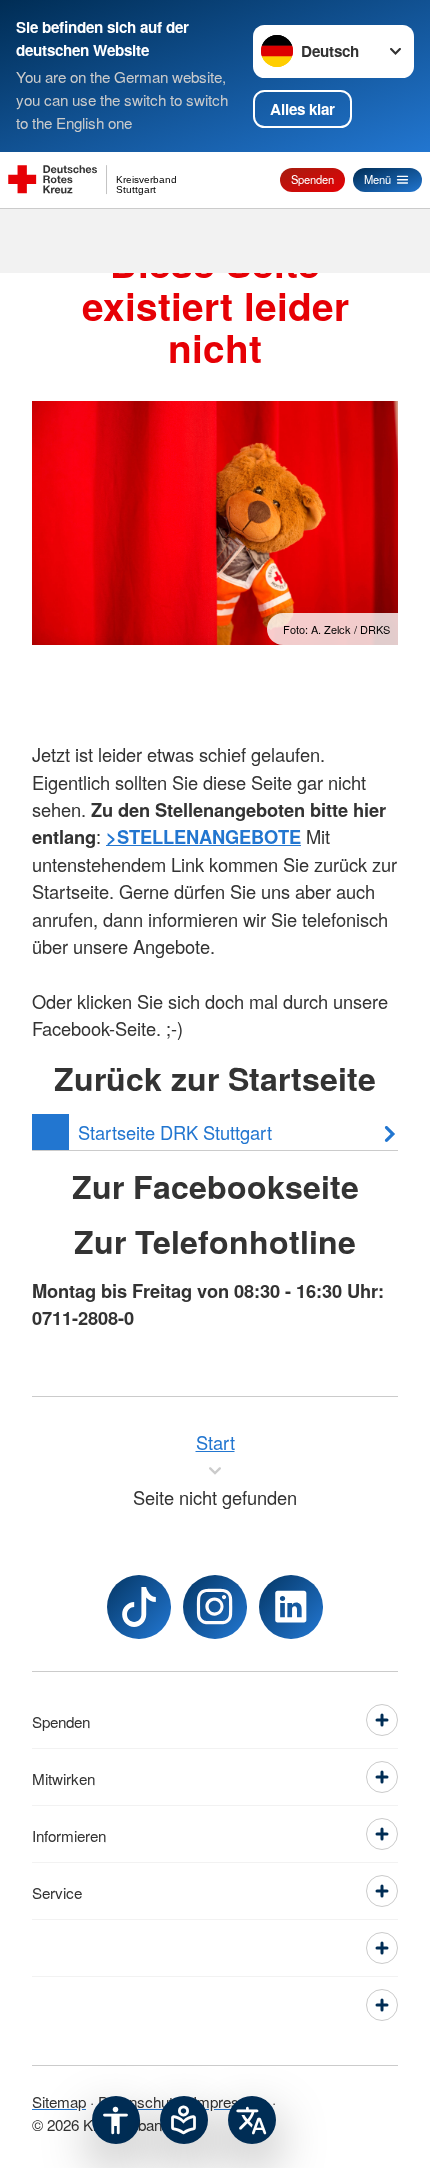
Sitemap (59, 2101)
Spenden (312, 179)
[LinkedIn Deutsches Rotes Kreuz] (291, 1607)
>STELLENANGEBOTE (203, 836)
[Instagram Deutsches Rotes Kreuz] (215, 1607)
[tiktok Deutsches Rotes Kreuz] (139, 1607)
